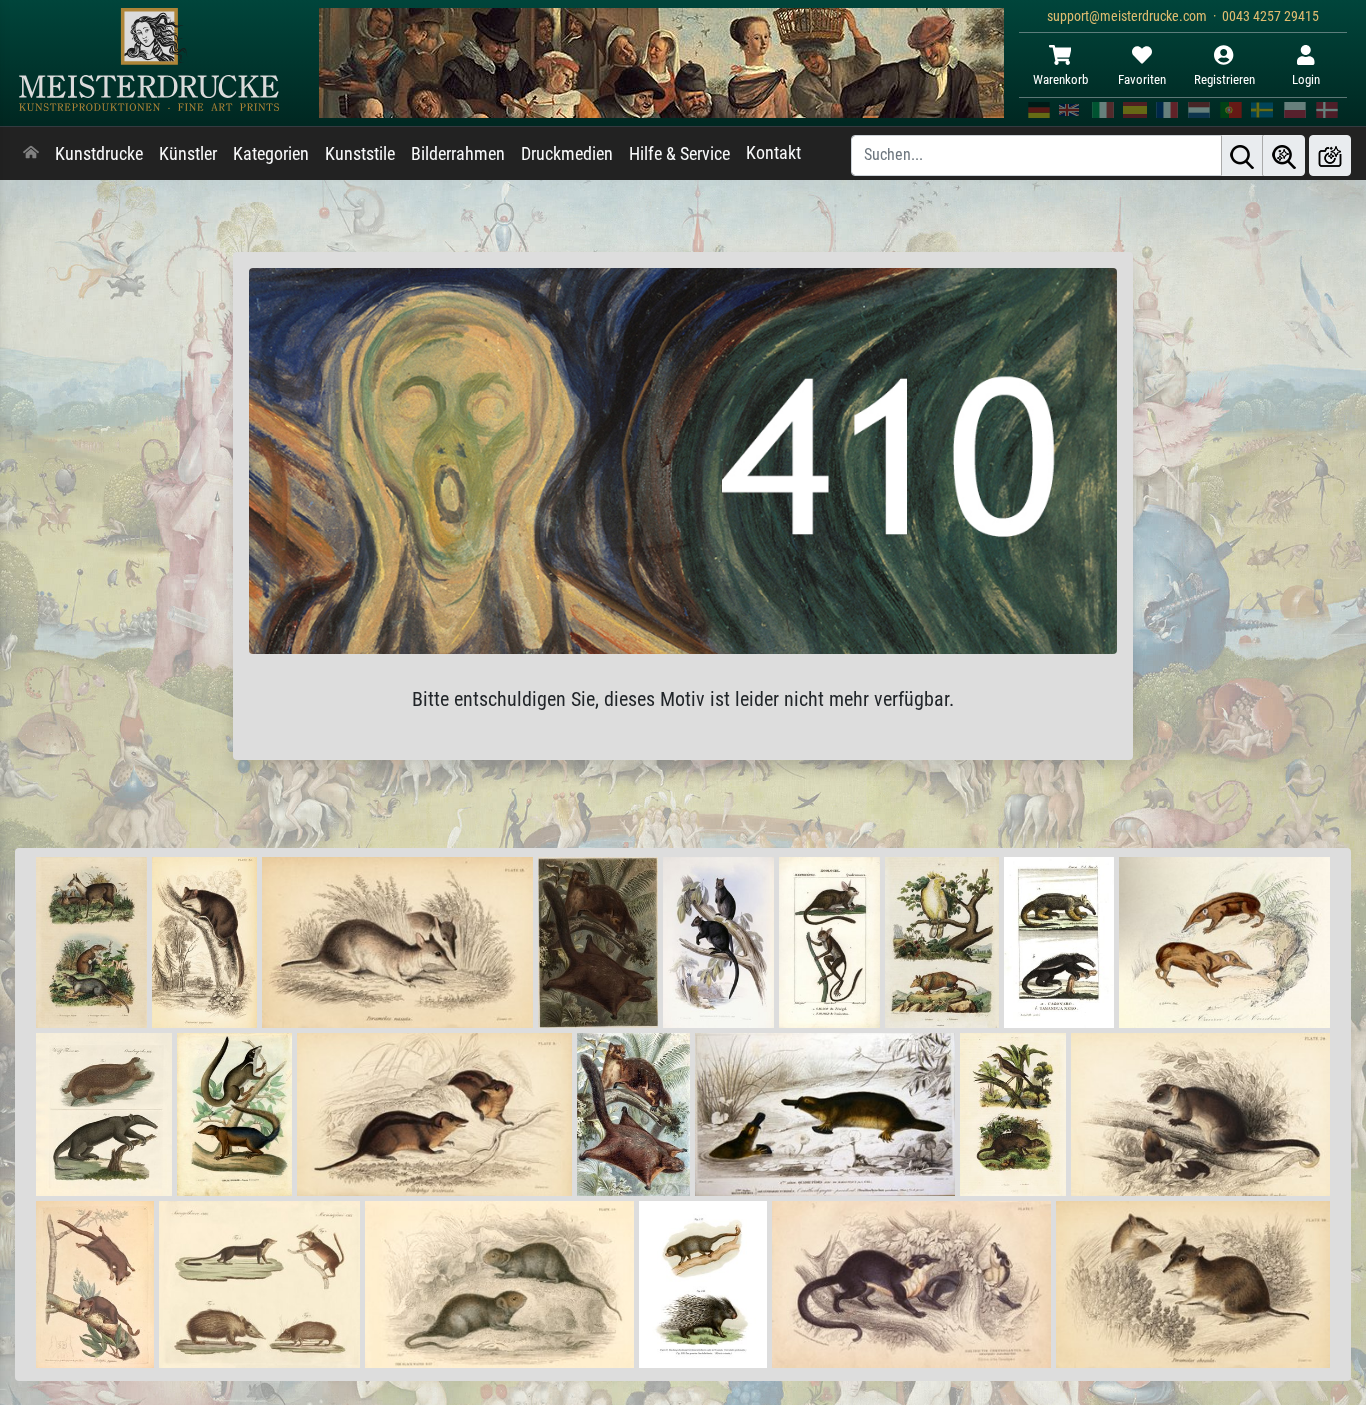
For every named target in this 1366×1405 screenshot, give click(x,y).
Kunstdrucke (99, 154)
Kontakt (773, 153)
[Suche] (1242, 155)
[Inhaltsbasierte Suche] (1284, 155)
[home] (31, 154)
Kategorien (271, 154)
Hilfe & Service (679, 154)
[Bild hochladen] (1330, 155)
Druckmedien (567, 154)
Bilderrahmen (458, 154)
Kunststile (360, 154)
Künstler (188, 154)
